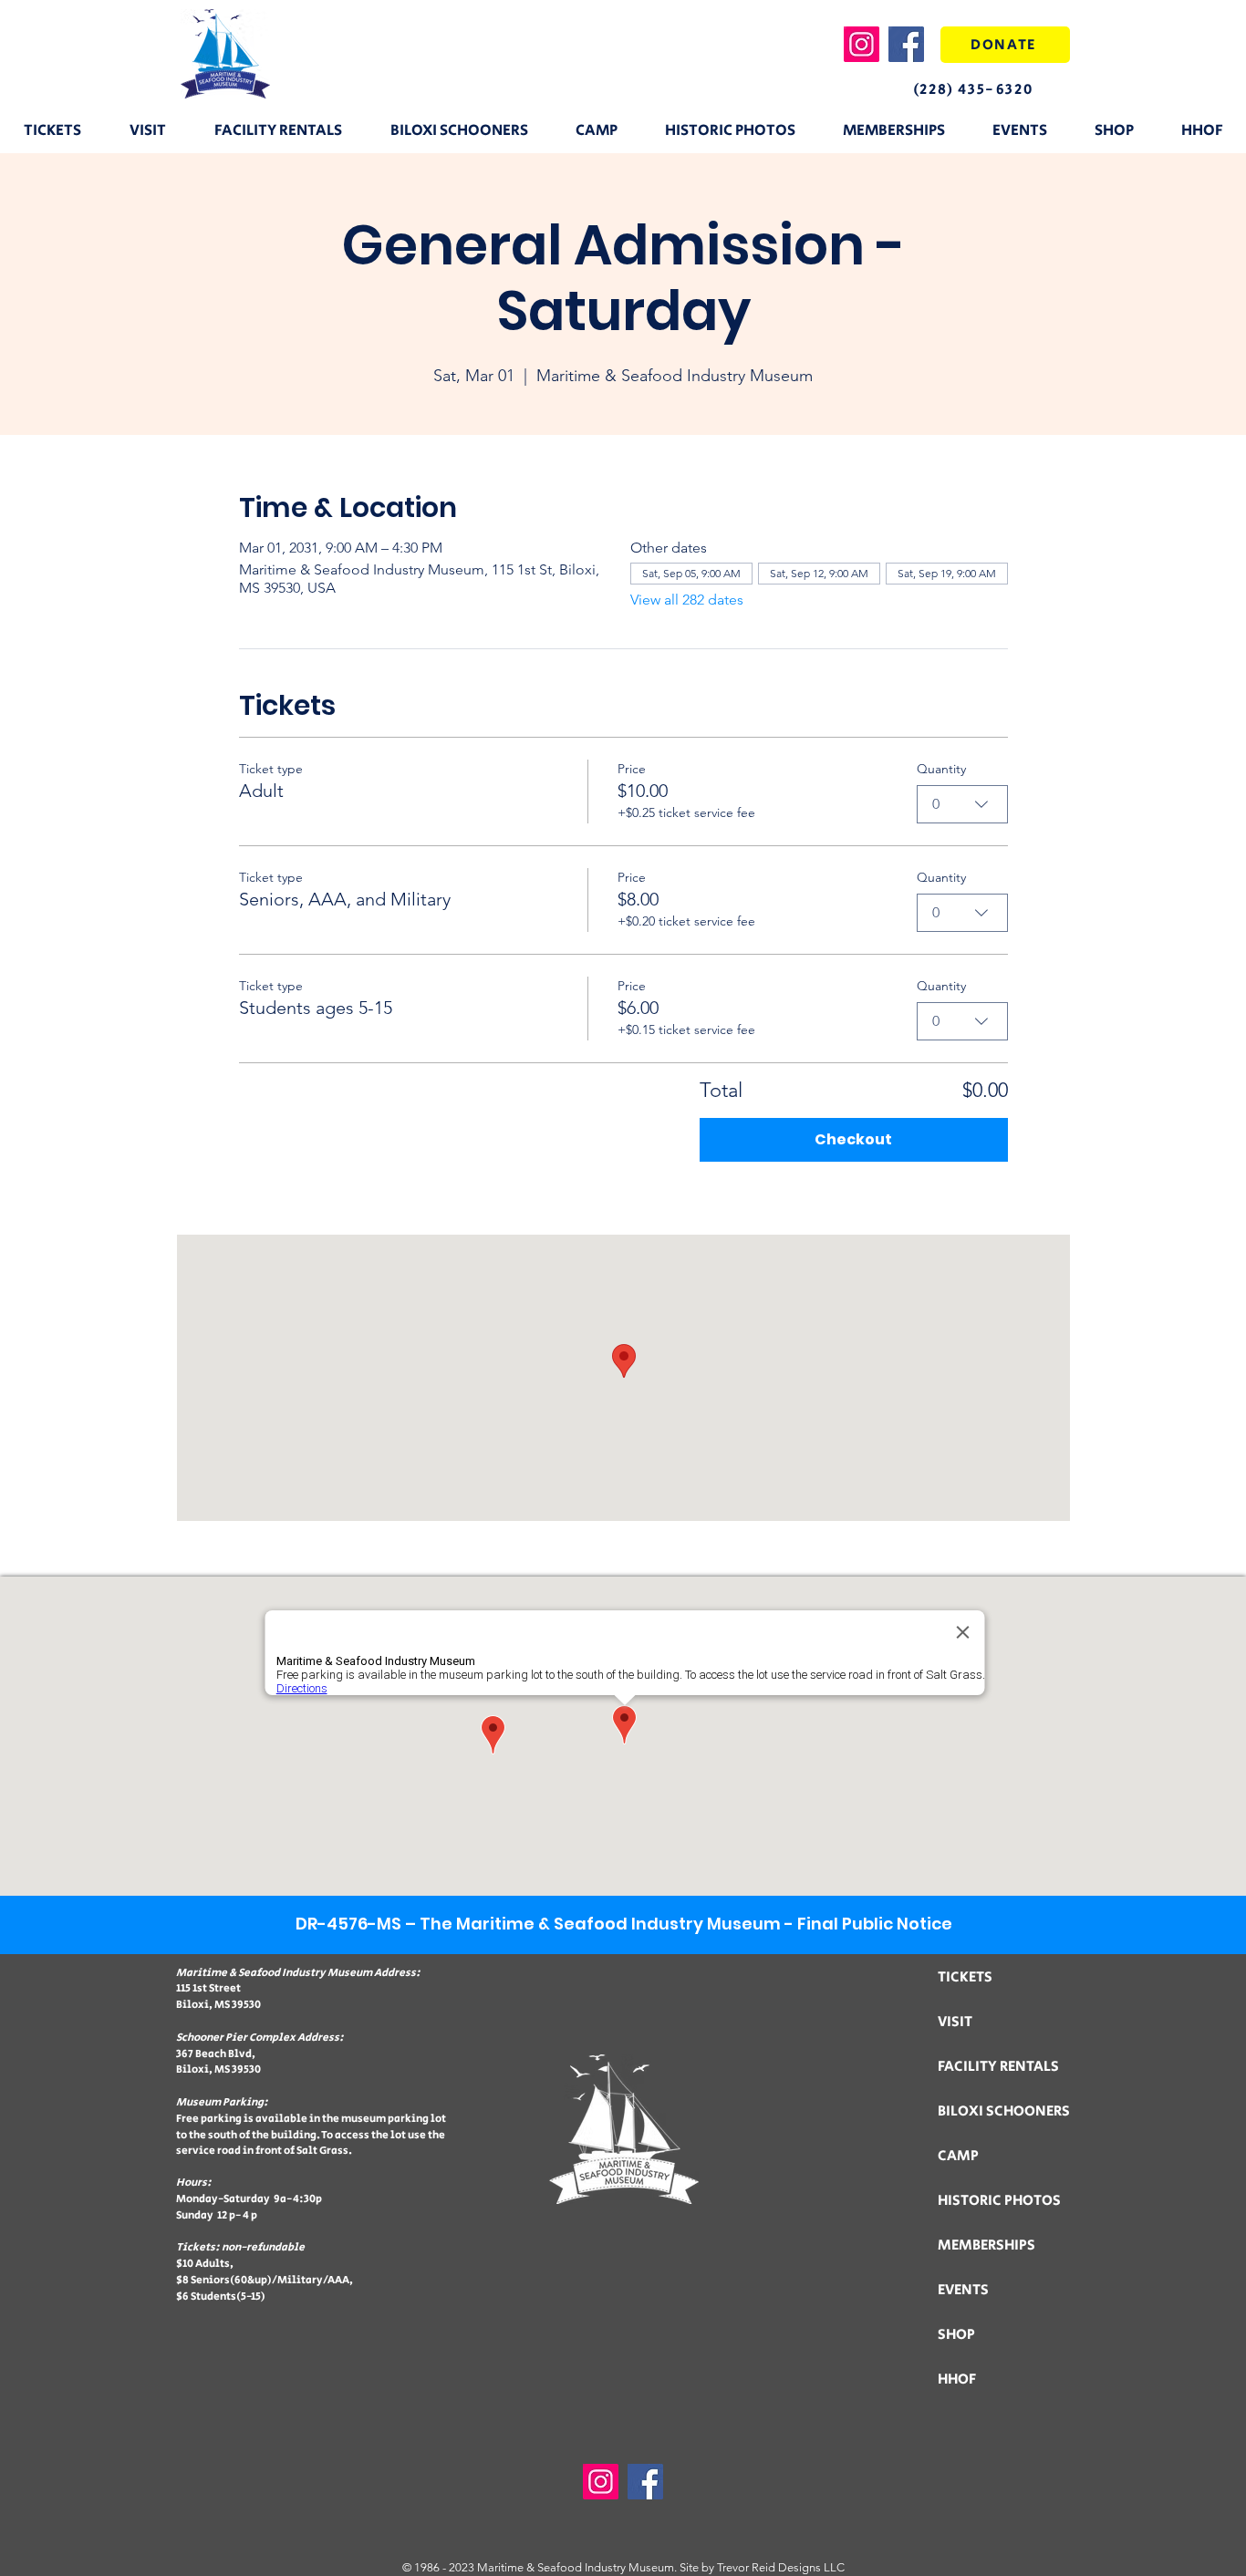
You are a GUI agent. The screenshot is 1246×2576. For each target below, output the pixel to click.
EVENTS (963, 2290)
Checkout (853, 1139)
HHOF (957, 2379)
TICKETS (965, 1977)
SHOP (956, 2335)
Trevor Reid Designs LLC (781, 2567)
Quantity (941, 769)
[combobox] (962, 804)
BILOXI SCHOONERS (1004, 2111)
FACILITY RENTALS (998, 2067)
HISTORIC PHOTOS (999, 2201)
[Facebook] (906, 44)
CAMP (958, 2156)
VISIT (955, 2022)
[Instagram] (862, 44)
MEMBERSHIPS (986, 2245)
